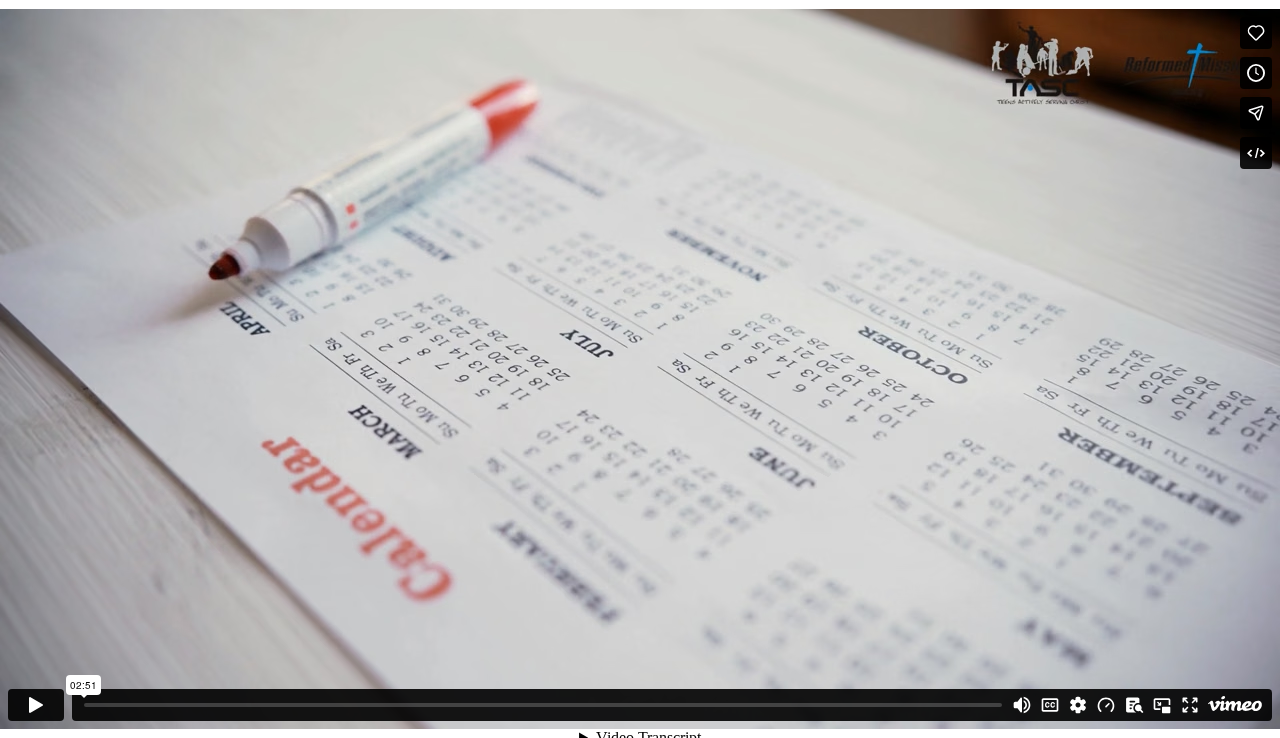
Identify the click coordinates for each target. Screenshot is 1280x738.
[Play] (36, 705)
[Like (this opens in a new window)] (1256, 33)
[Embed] (1256, 153)
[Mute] (1022, 705)
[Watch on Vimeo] (1235, 705)
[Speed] (1106, 705)
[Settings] (1078, 705)
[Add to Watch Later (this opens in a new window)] (1256, 73)
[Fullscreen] (1190, 705)
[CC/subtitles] (1050, 705)
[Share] (1256, 113)
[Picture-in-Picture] (1162, 705)
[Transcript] (1134, 705)
